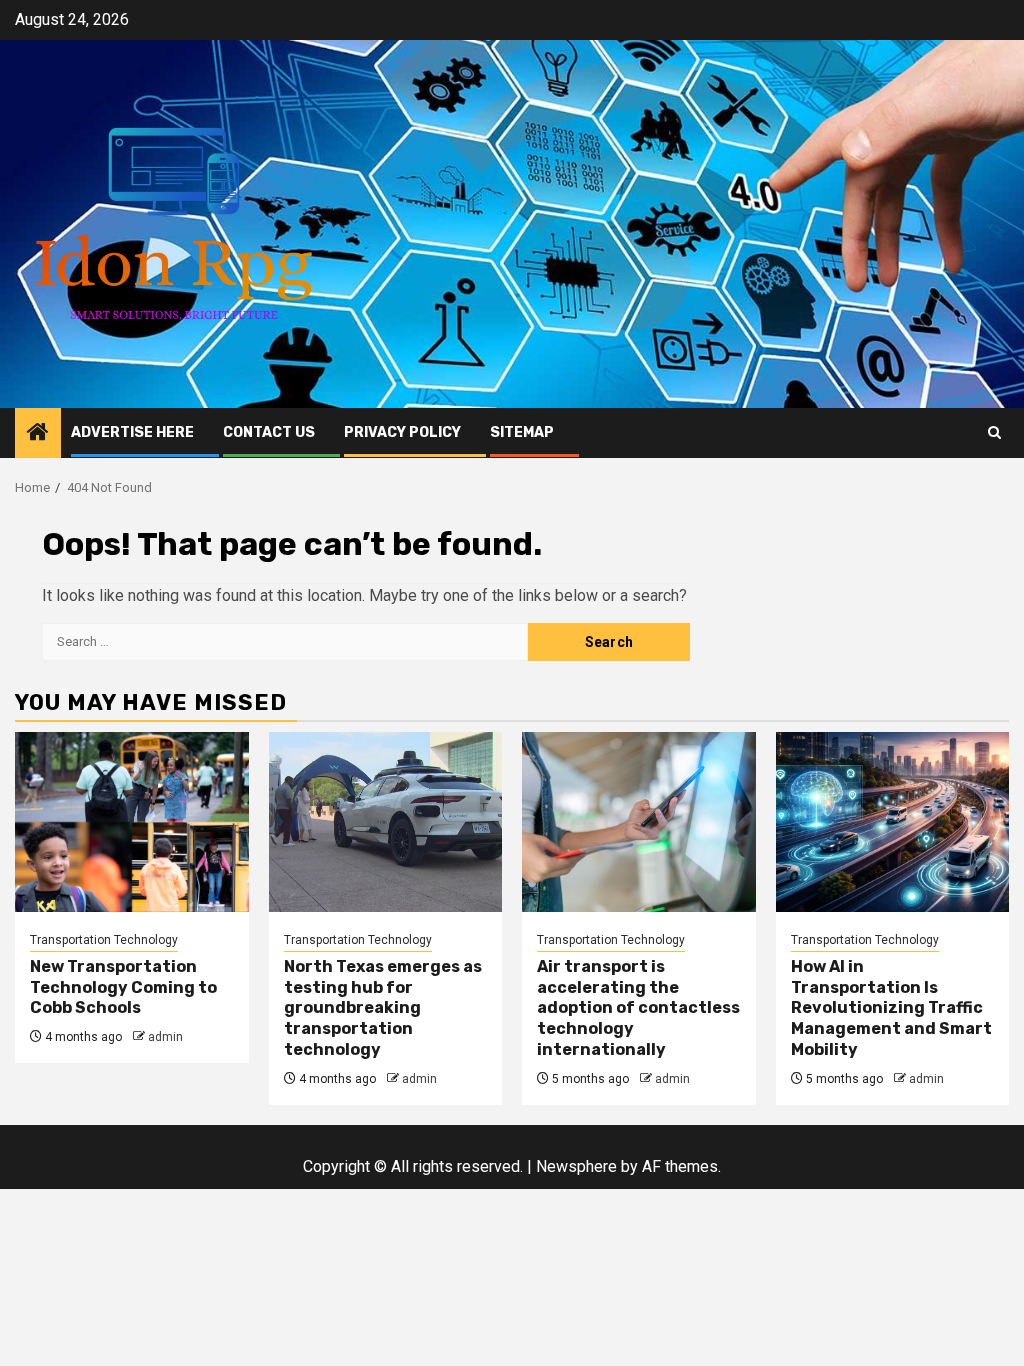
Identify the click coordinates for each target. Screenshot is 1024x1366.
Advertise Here (132, 432)
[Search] (994, 432)
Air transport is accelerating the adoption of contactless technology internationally (638, 1008)
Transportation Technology (104, 940)
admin (165, 1037)
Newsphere (576, 1166)
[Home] (38, 434)
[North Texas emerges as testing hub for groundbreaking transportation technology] (386, 822)
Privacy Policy (402, 432)
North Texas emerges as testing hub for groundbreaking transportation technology (383, 1008)
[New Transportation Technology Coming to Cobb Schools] (132, 822)
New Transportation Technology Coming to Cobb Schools (123, 987)
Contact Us (269, 432)
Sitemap (522, 432)
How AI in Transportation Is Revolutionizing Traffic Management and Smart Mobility (891, 1008)
